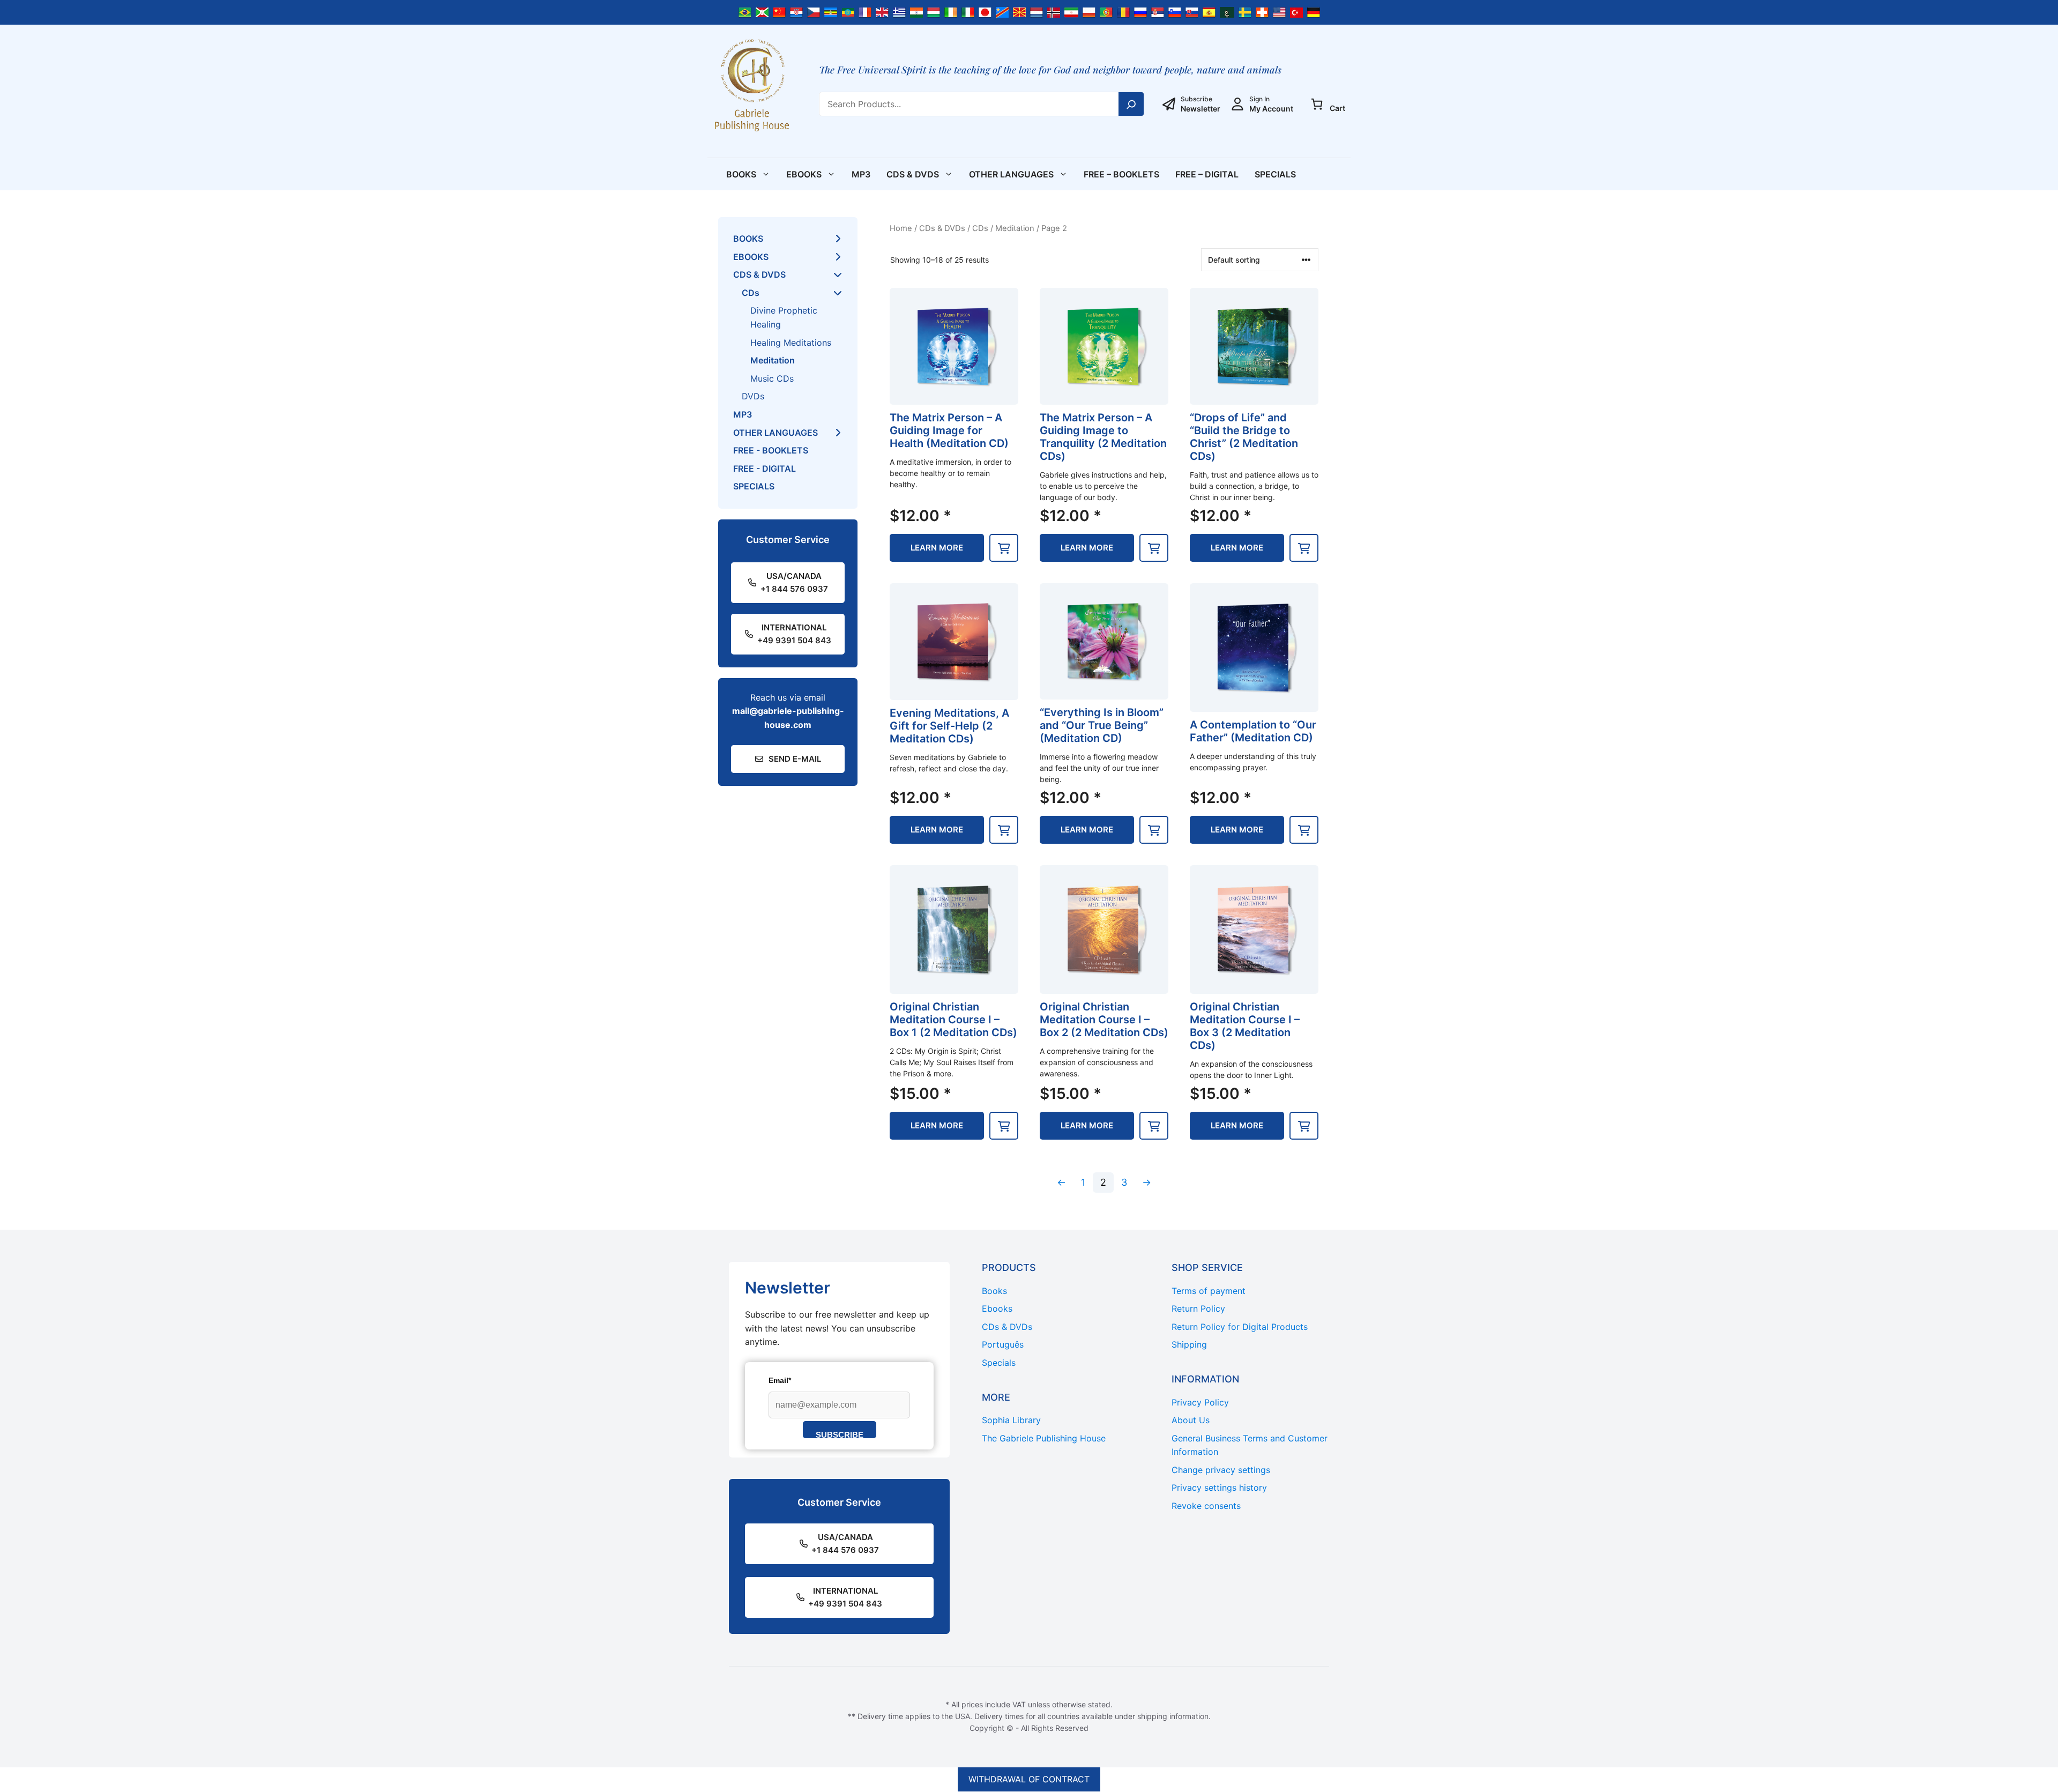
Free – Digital (1207, 174)
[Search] (1131, 104)
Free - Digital (765, 469)
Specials (1275, 174)
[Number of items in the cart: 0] (1317, 104)
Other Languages (1011, 174)
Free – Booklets (1121, 174)
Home (901, 228)
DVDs (753, 396)
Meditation (1015, 228)
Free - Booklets (771, 450)
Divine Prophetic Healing (784, 317)
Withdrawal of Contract (1029, 1779)
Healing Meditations (791, 343)
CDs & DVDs (913, 174)
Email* (780, 1380)
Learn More (937, 548)
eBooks (804, 174)
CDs (980, 228)
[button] (1004, 548)
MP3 (861, 174)
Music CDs (772, 378)
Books (741, 174)
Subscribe (840, 1434)
